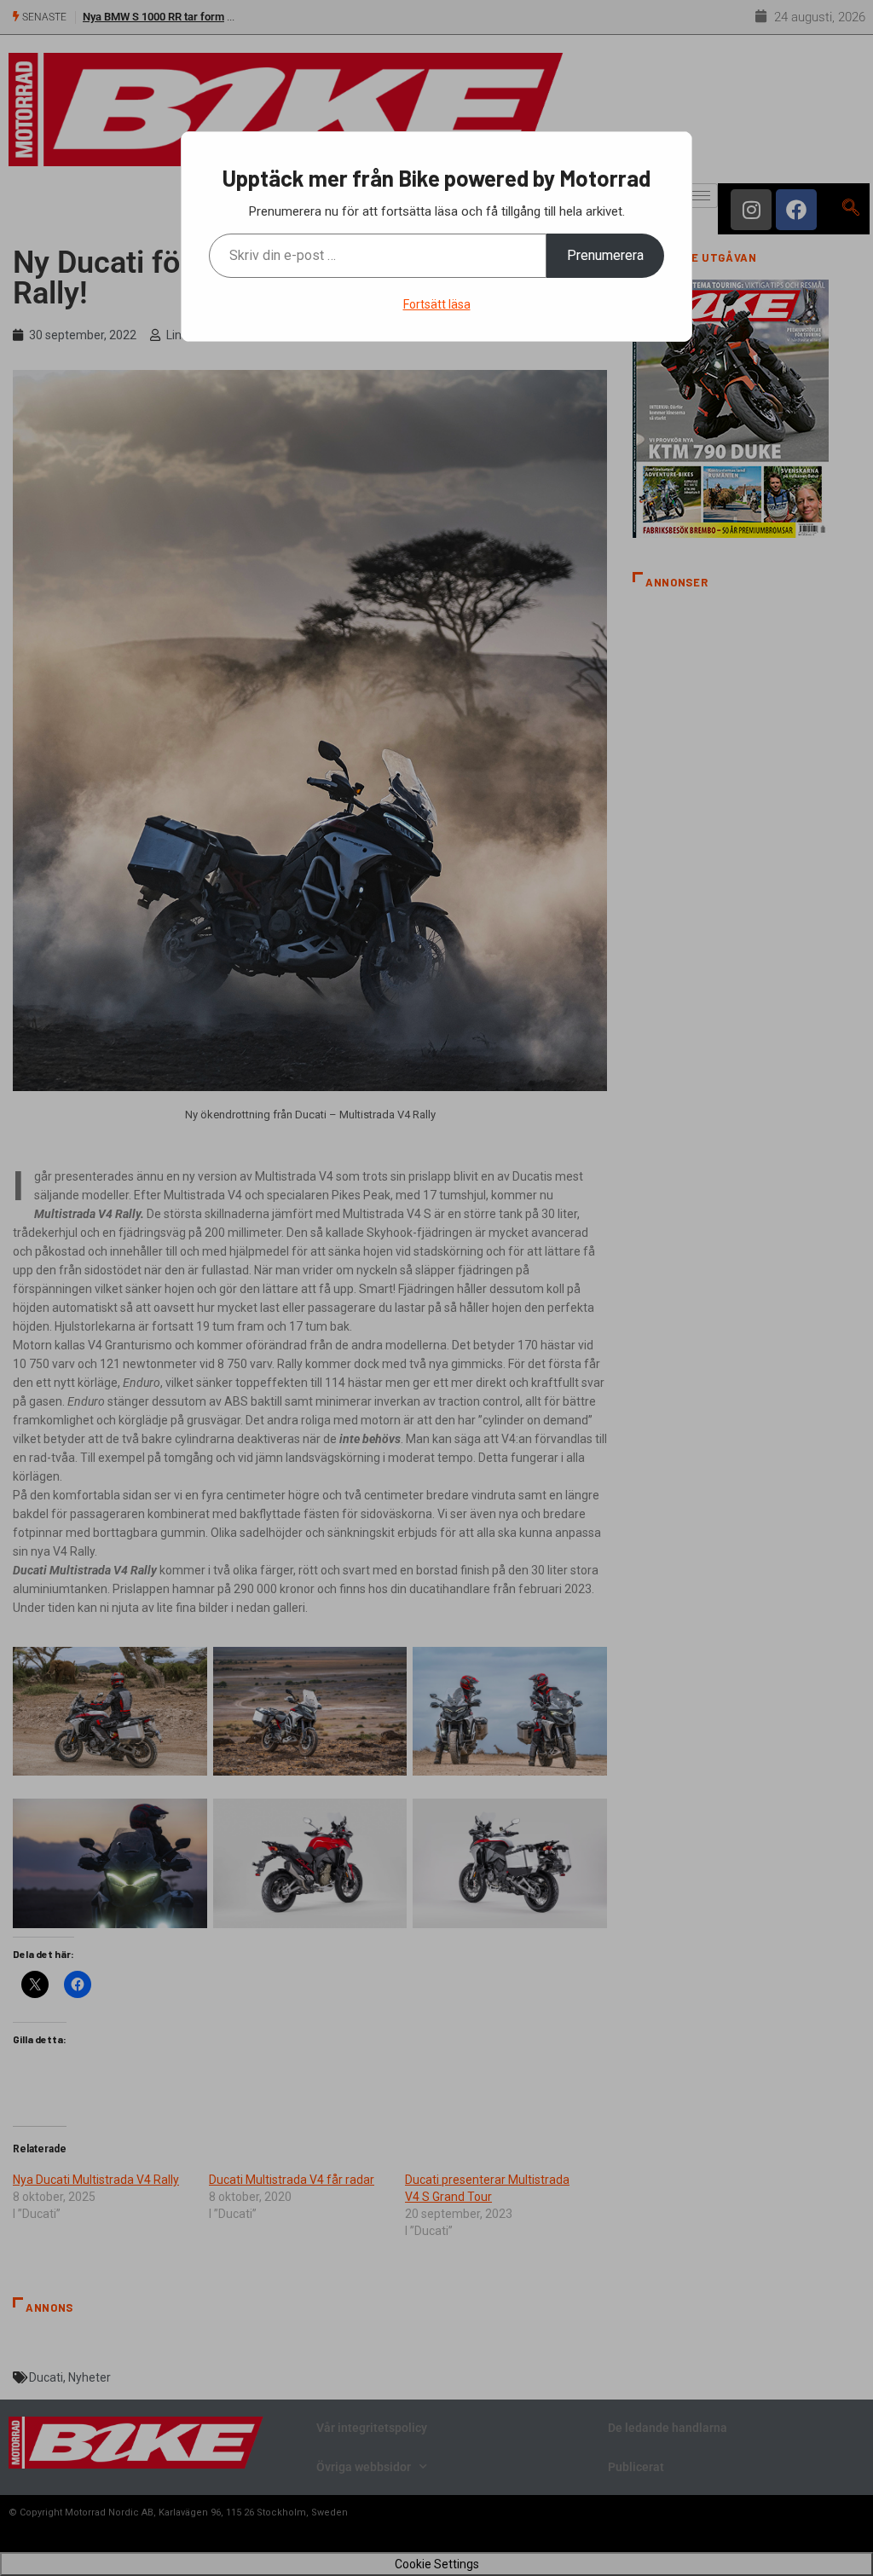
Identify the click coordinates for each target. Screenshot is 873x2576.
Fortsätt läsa (437, 304)
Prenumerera (605, 255)
